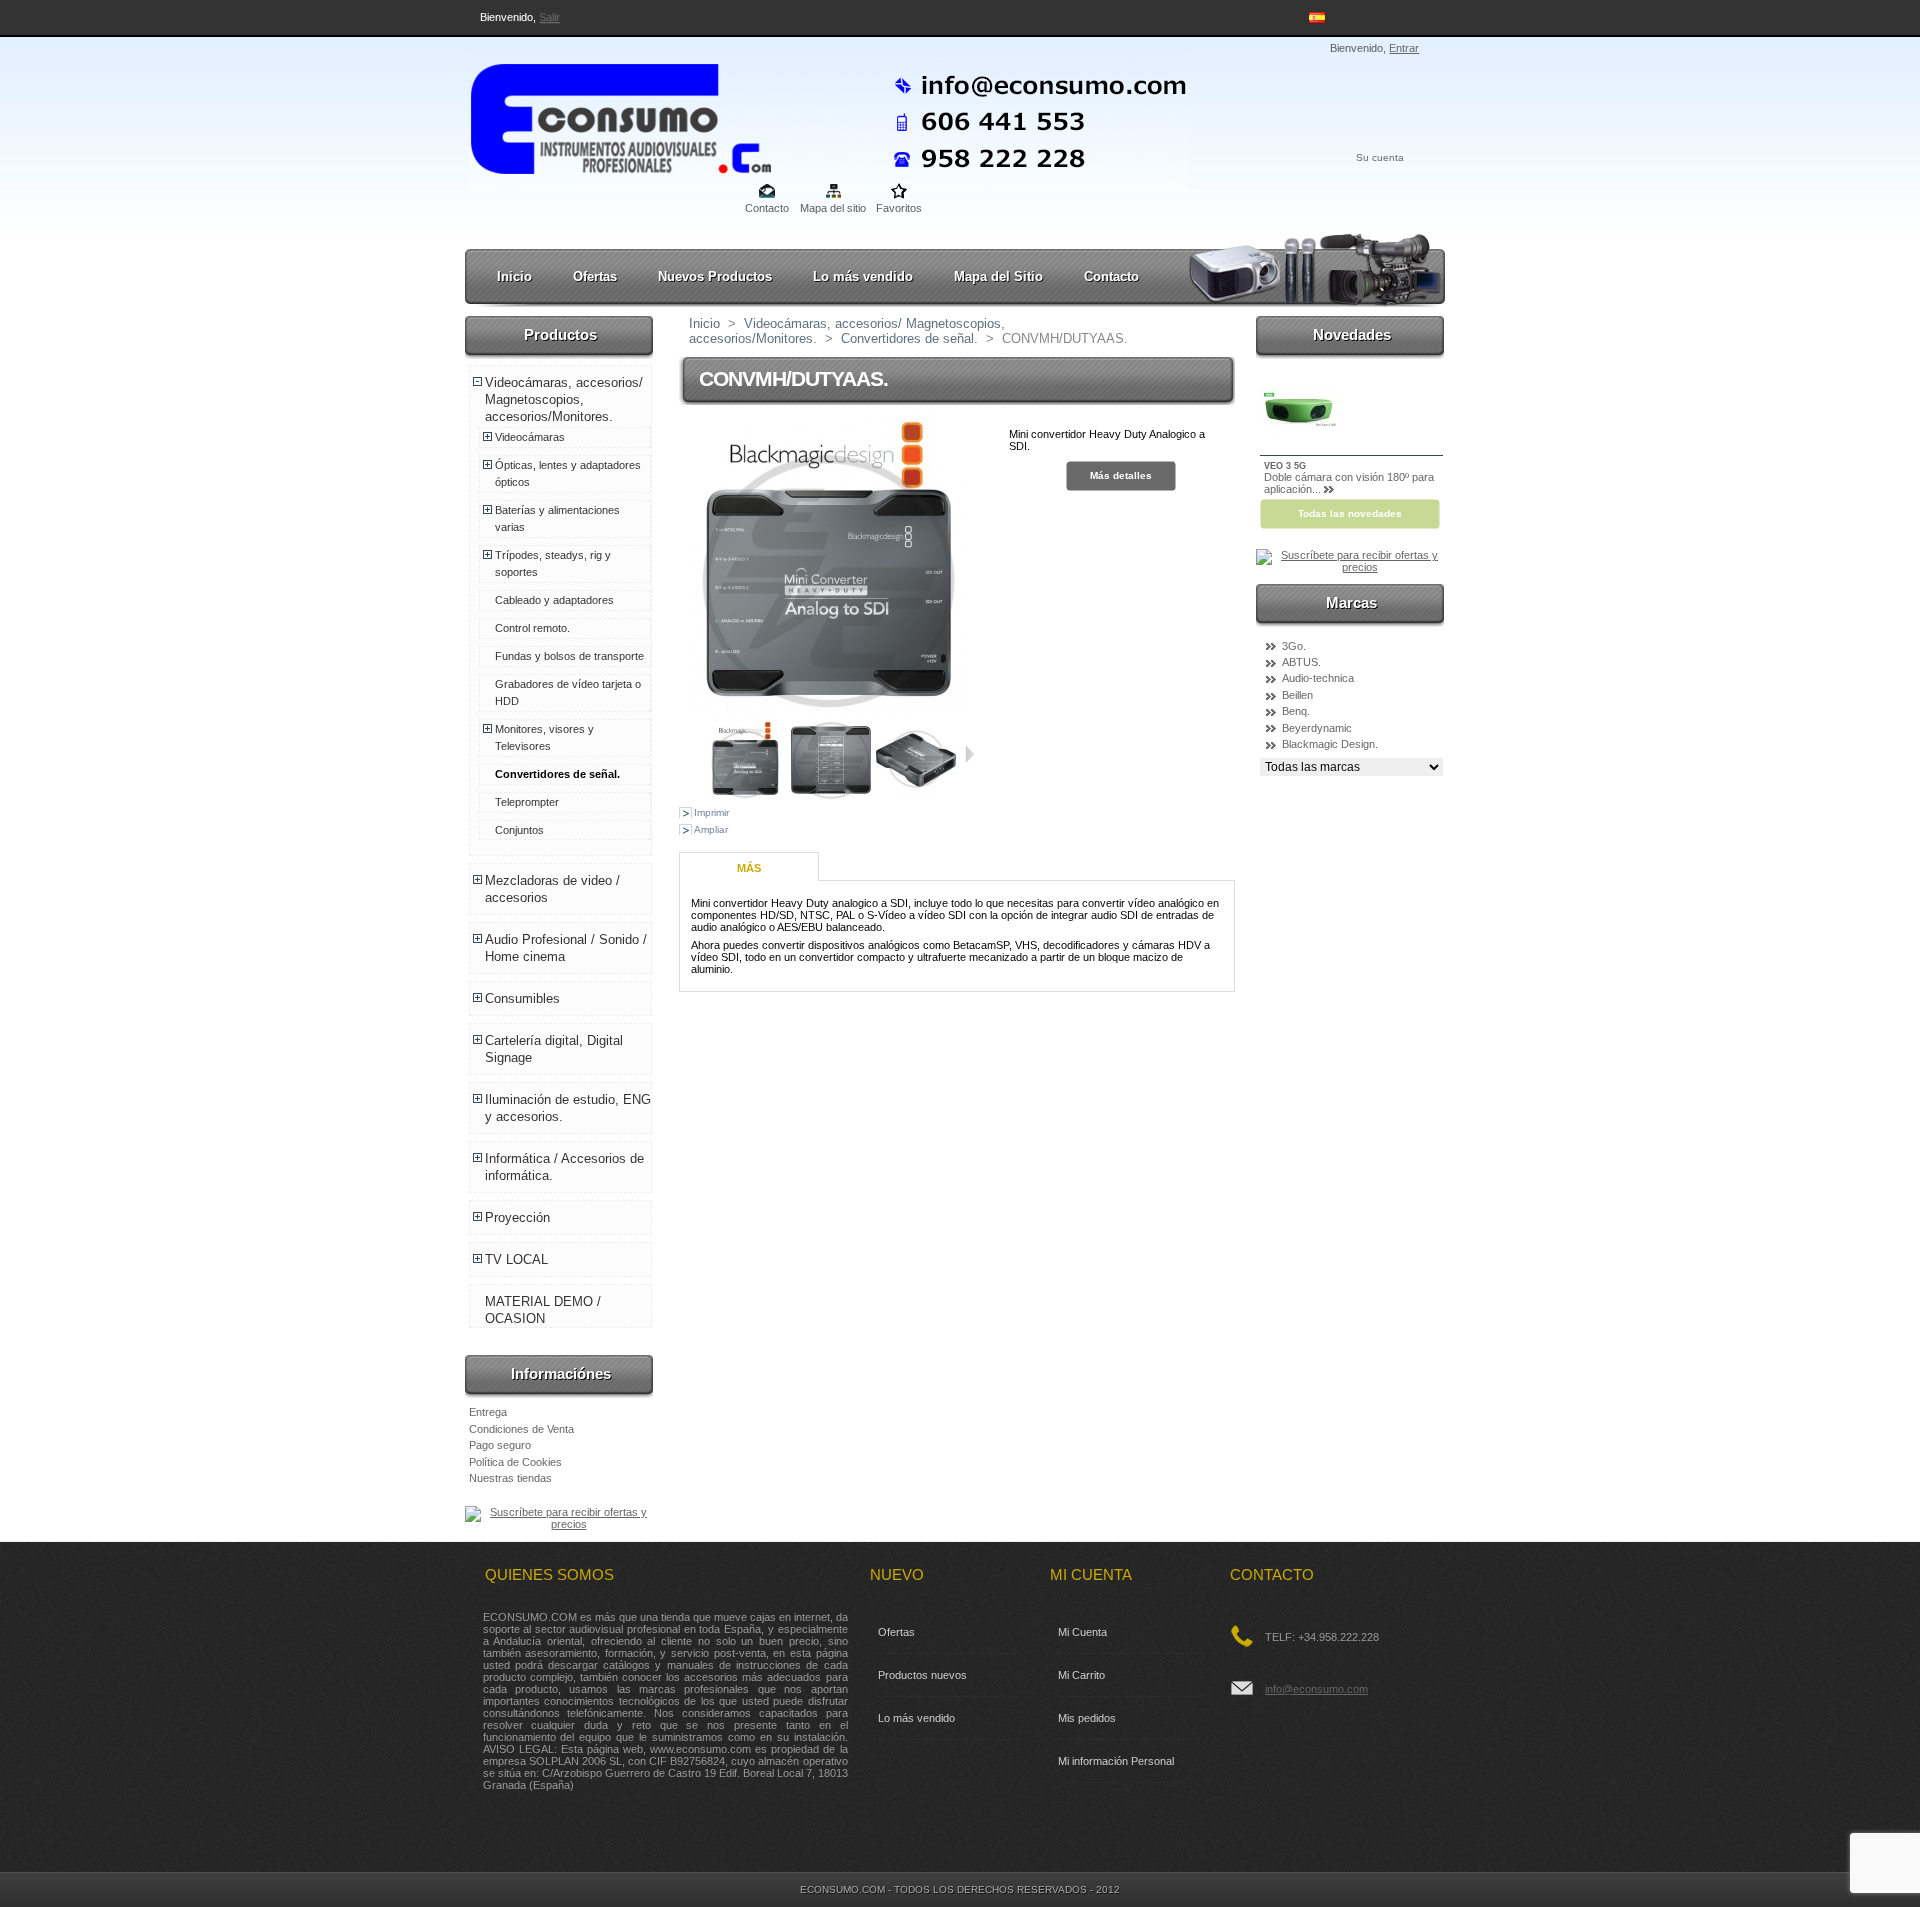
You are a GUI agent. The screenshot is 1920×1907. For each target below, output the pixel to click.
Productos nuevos (922, 1675)
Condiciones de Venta (521, 1429)
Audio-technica (1318, 678)
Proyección (517, 1217)
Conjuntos (519, 830)
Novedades (1352, 334)
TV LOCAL (516, 1259)
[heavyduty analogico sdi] (746, 796)
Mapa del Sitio (998, 276)
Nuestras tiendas (510, 1478)
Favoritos (899, 208)
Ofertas (595, 276)
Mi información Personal (1116, 1761)
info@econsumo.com (1316, 1689)
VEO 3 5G (1285, 466)
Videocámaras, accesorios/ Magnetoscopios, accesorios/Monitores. (564, 399)
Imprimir (711, 812)
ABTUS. (1301, 662)
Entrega (488, 1412)
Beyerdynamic (1317, 728)
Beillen (1297, 695)
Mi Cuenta (1082, 1632)
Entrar (1404, 48)
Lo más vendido (863, 276)
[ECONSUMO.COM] (602, 115)
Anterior (697, 754)
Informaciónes (561, 1373)
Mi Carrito (1081, 1675)
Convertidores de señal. (557, 774)
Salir (549, 17)
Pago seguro (500, 1445)
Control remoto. (532, 628)
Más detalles (1121, 475)
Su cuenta (1380, 157)
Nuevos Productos (715, 276)
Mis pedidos (1087, 1718)
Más (749, 868)
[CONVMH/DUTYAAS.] (831, 796)
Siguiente (969, 754)
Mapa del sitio (833, 208)
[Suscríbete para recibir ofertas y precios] (560, 1524)
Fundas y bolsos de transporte (569, 656)
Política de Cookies (515, 1462)
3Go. (1294, 646)
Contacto (767, 208)
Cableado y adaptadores (554, 600)
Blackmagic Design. (1330, 744)
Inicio (514, 276)
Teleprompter (527, 802)
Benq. (1296, 711)
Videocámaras (530, 437)
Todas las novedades (1350, 513)
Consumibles (522, 998)
